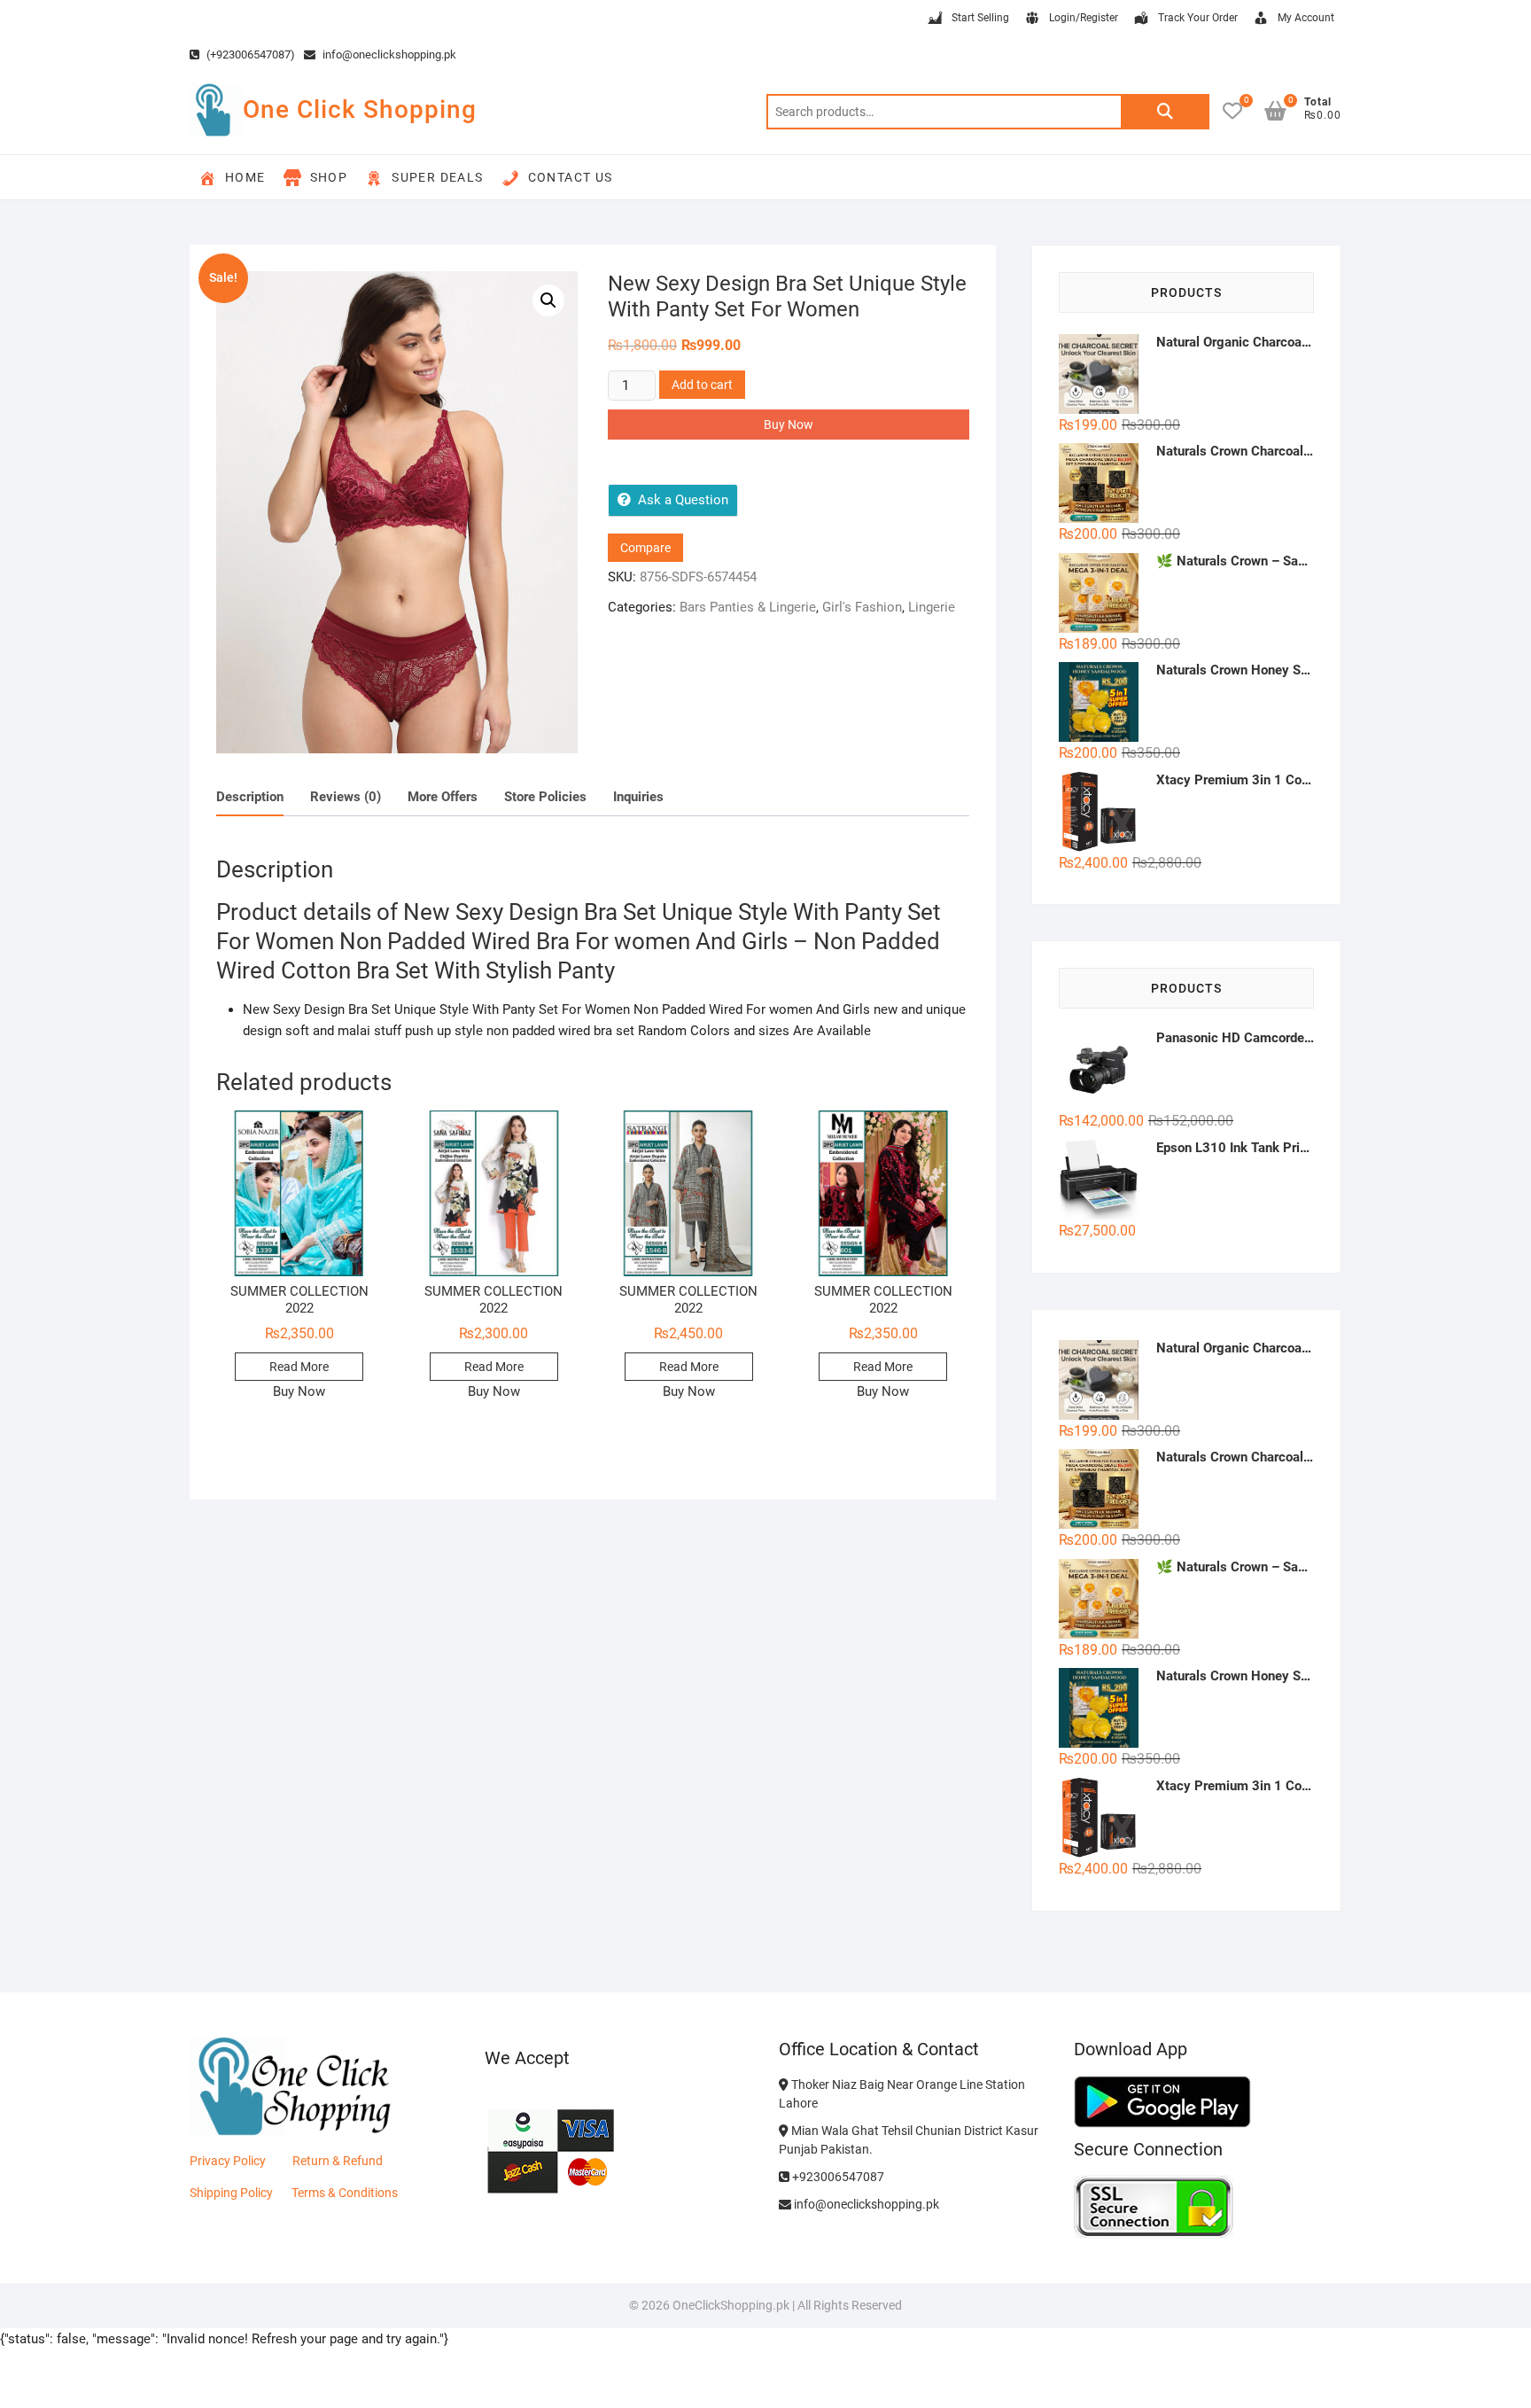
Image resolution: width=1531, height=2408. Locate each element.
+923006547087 (837, 2177)
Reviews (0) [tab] (346, 797)
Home (245, 177)
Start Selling (980, 18)
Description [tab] (250, 797)
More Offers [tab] (443, 797)
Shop (329, 177)
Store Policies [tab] (545, 797)
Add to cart (702, 385)
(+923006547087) (249, 55)
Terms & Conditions (345, 2193)
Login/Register (1084, 18)
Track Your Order (1198, 18)
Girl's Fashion (862, 607)
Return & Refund (338, 2161)
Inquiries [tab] (638, 797)
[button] (548, 300)
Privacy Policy (228, 2161)
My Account (1306, 18)
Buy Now (789, 425)
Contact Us (571, 177)
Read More (299, 1367)
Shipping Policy (231, 2193)
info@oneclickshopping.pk (388, 55)
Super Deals (437, 177)
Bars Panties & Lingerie (748, 607)
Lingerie (932, 607)
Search (1165, 112)
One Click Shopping (360, 109)
